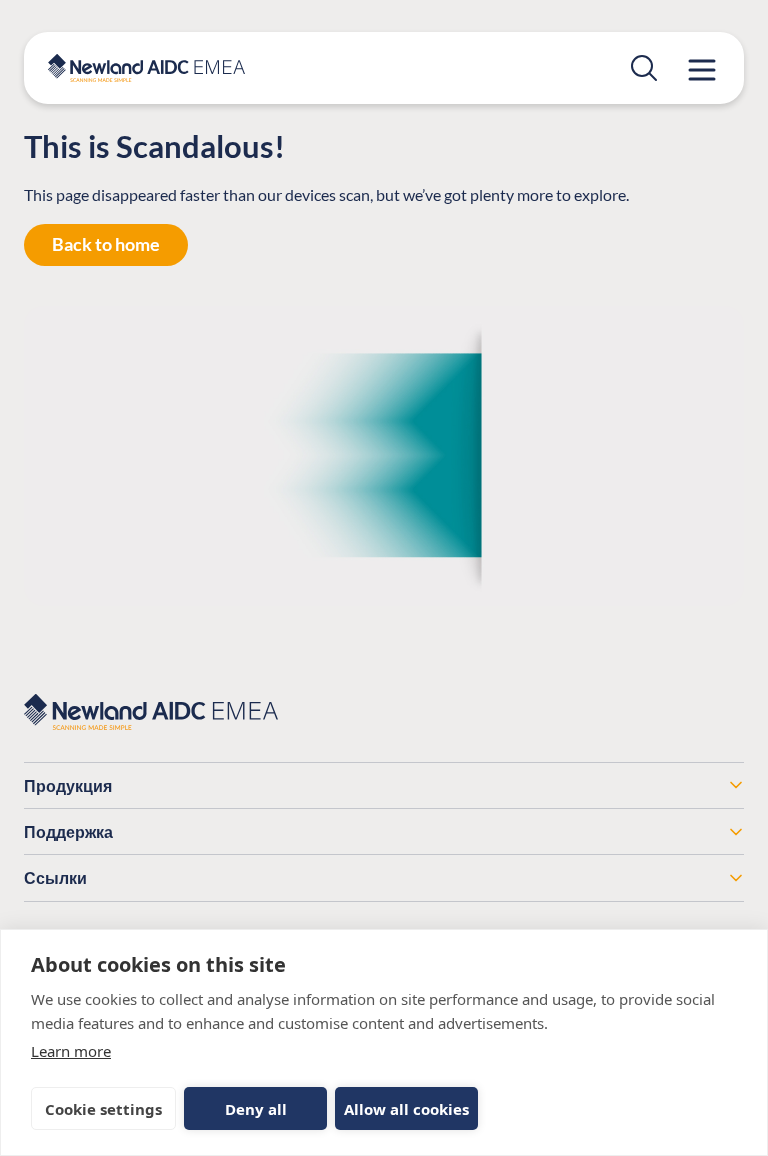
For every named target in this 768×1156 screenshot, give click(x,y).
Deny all (256, 1109)
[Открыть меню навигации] (702, 70)
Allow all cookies (406, 1109)
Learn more (71, 1051)
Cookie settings (103, 1109)
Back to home (106, 244)
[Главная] (146, 68)
